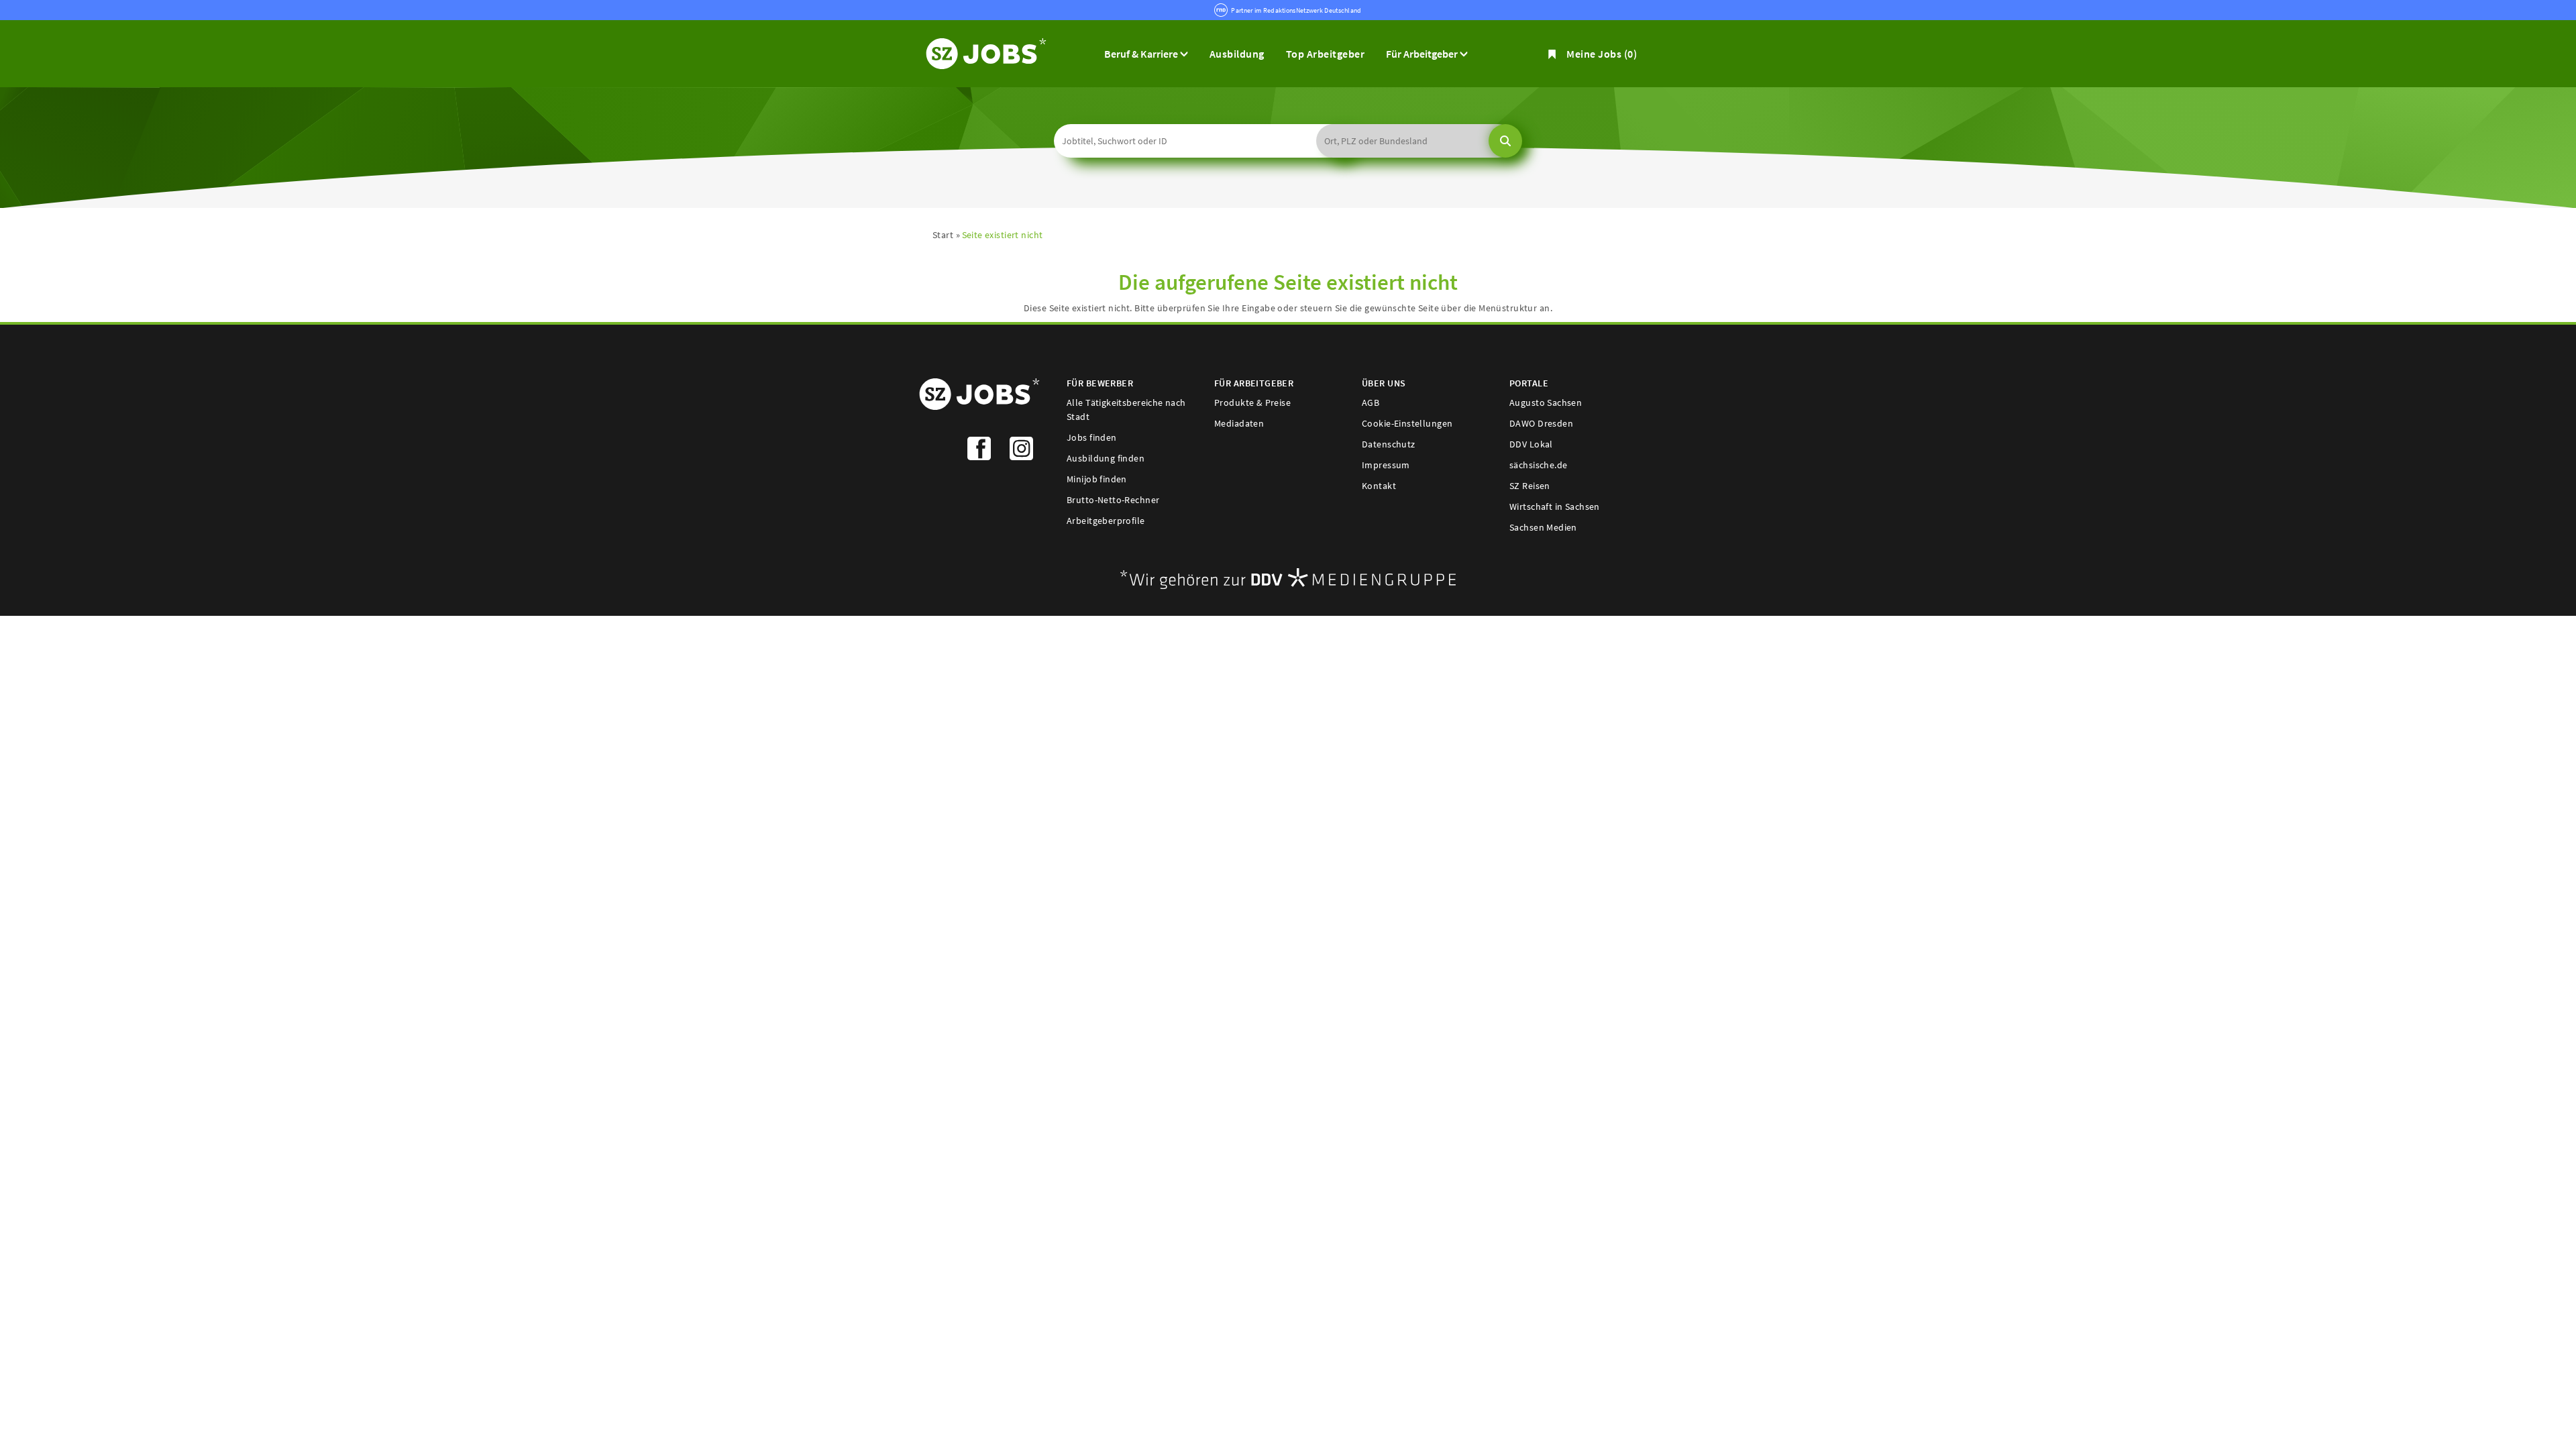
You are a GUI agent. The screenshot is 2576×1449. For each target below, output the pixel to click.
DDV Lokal (1531, 444)
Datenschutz (1389, 444)
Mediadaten (1239, 423)
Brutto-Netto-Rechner (1113, 500)
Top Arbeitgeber (1325, 54)
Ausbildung (1237, 54)
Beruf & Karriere (1142, 54)
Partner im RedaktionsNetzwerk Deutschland (1296, 10)
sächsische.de (1538, 465)
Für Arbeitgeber (1423, 54)
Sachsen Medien (1543, 527)
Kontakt (1379, 486)
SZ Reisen (1530, 486)
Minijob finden (1097, 479)
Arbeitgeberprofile (1106, 521)
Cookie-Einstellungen (1407, 423)
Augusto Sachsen (1546, 402)
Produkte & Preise (1252, 402)
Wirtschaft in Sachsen (1555, 506)
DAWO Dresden (1541, 423)
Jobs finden (1092, 437)
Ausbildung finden (1106, 458)
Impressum (1386, 465)
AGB (1371, 402)
